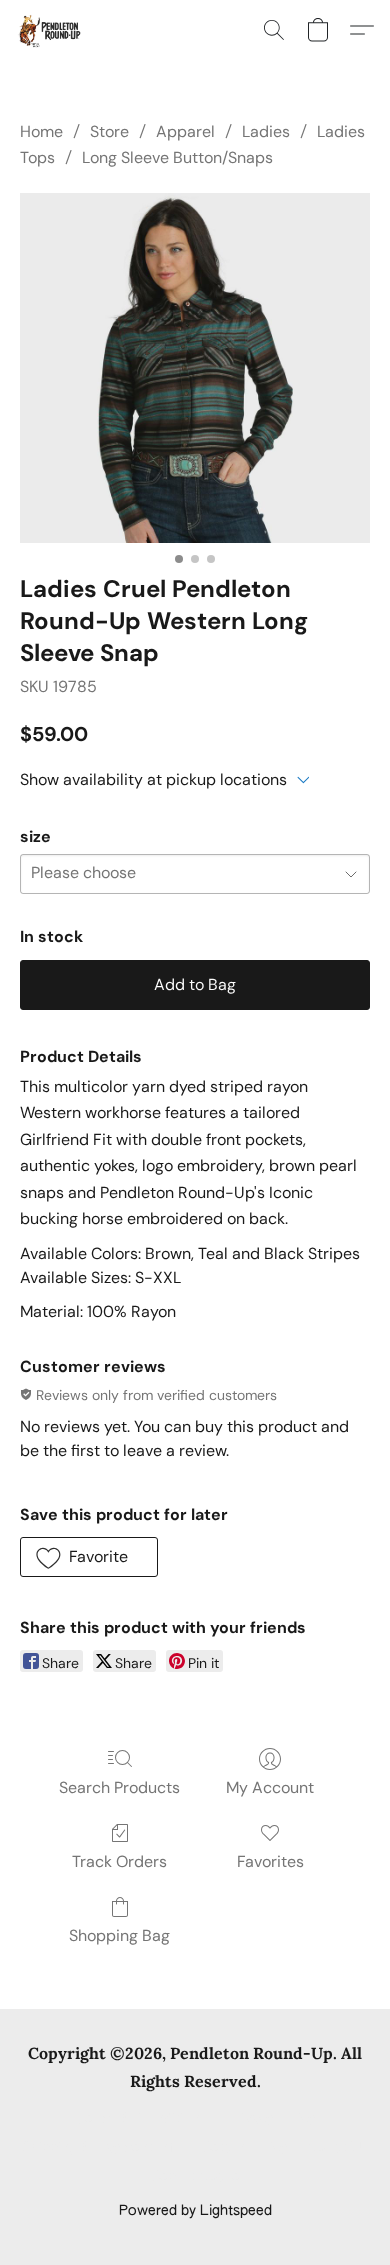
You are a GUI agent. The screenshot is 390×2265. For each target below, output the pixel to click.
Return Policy (244, 2148)
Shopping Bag (119, 1935)
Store (109, 131)
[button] (50, 30)
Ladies (266, 131)
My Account (270, 1787)
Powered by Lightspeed (195, 2211)
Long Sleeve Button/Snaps (177, 157)
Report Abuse (195, 2177)
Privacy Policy (271, 2119)
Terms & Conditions (141, 2119)
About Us (337, 2148)
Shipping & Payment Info (102, 2148)
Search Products (119, 1787)
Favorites (270, 1861)
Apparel (185, 131)
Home (41, 131)
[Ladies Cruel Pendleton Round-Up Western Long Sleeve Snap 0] (195, 368)
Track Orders (119, 1861)
